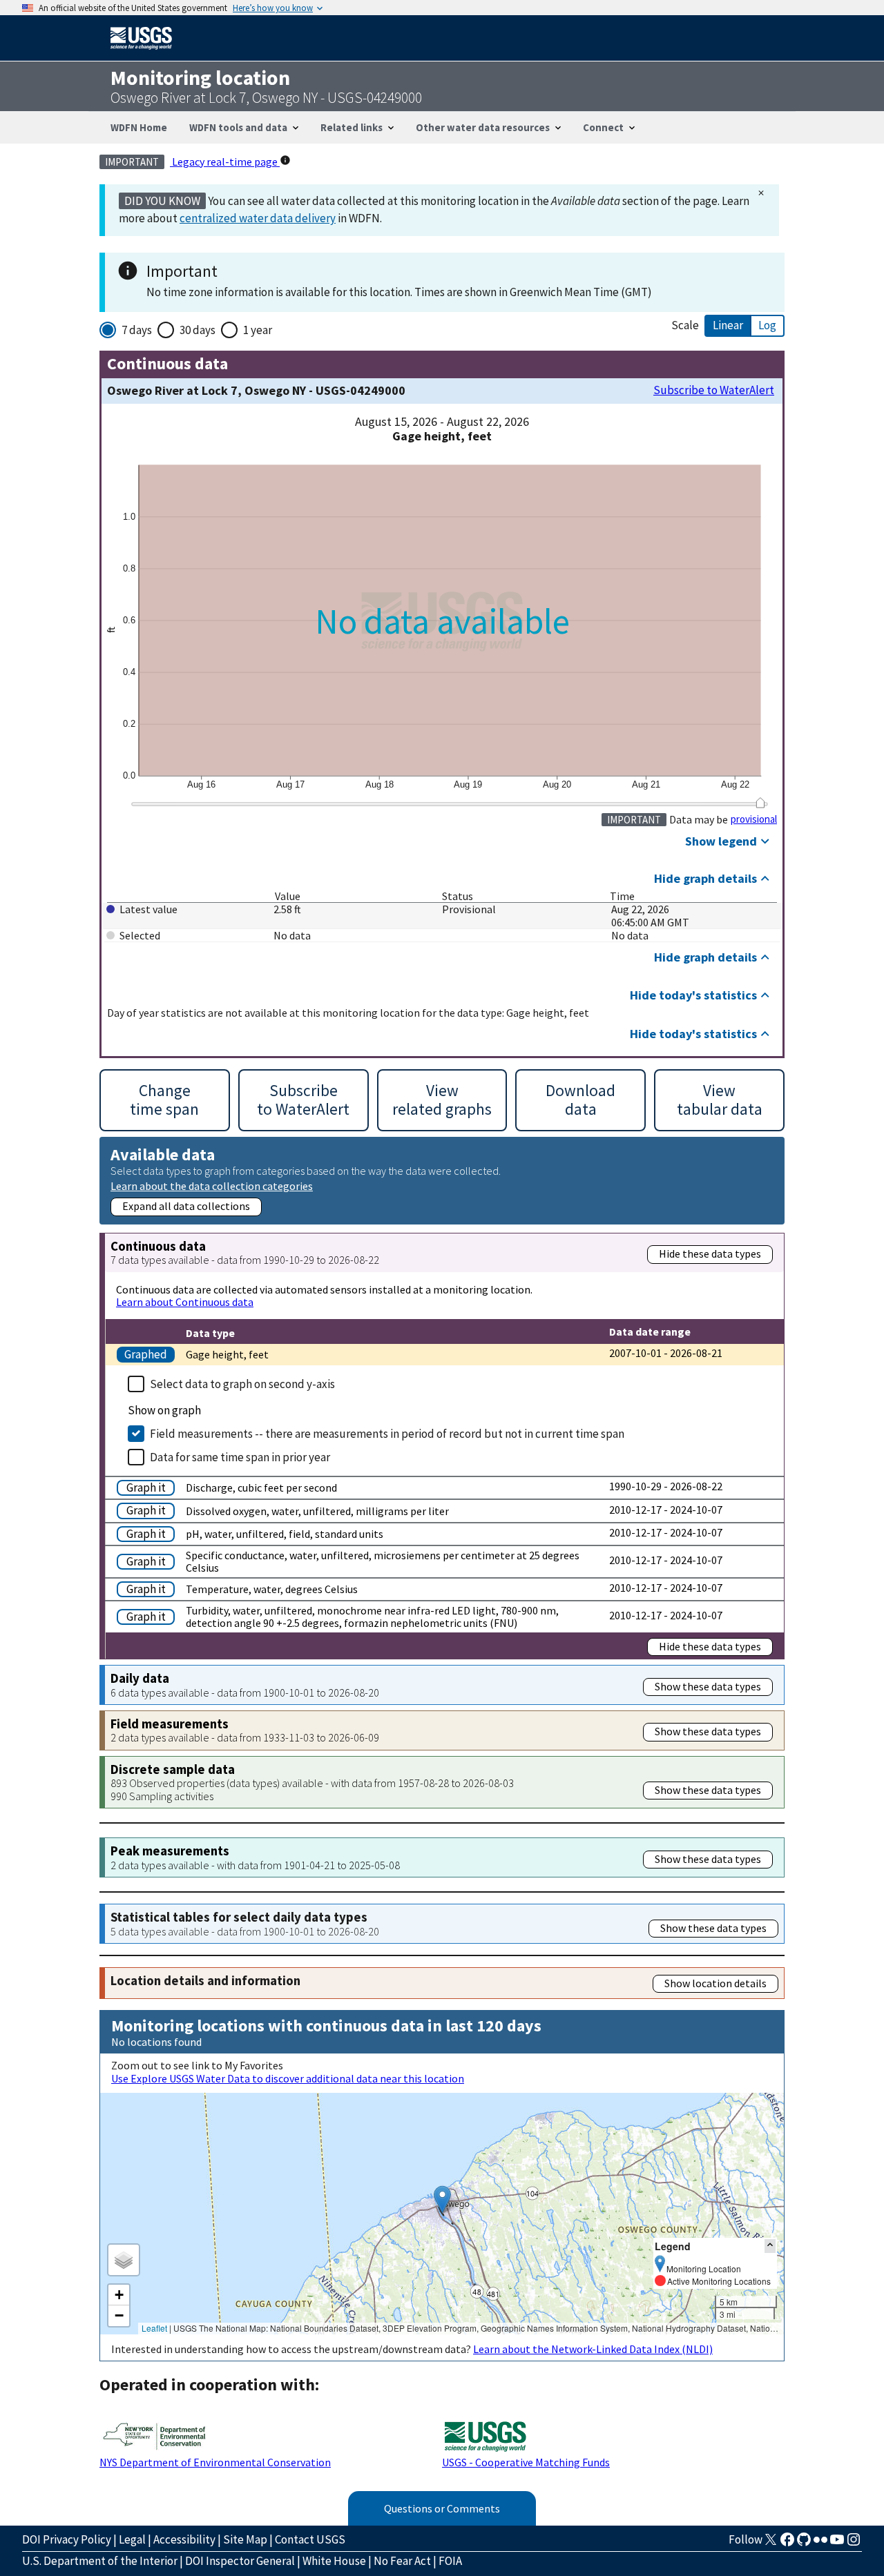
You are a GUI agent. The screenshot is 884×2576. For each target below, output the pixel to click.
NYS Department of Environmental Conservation (215, 2462)
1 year (258, 330)
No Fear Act (402, 2561)
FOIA (450, 2561)
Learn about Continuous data (185, 1302)
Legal (132, 2539)
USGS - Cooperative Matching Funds (526, 2462)
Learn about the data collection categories (212, 1185)
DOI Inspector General (240, 2561)
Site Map (245, 2539)
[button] (442, 2199)
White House (334, 2561)
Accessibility (184, 2539)
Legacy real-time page (225, 162)
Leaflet (154, 2328)
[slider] (760, 803)
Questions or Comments (442, 2508)
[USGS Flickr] (820, 2544)
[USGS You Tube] (837, 2544)
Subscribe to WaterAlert (714, 390)
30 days (198, 330)
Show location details (715, 1983)
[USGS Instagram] (854, 2544)
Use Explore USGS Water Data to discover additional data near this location (288, 2078)
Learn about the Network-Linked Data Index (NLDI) (593, 2349)
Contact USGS (310, 2539)
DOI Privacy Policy (67, 2539)
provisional (754, 819)
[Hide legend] (770, 2246)
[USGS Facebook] (787, 2544)
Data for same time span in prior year (240, 1457)
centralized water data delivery (258, 218)
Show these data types (708, 1686)
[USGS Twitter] (771, 2544)
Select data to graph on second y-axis (242, 1384)
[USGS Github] (804, 2544)
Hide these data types (710, 1253)
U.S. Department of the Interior (100, 2561)
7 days (137, 330)
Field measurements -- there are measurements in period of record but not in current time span (387, 1434)
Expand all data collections (186, 1206)
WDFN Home (139, 127)
